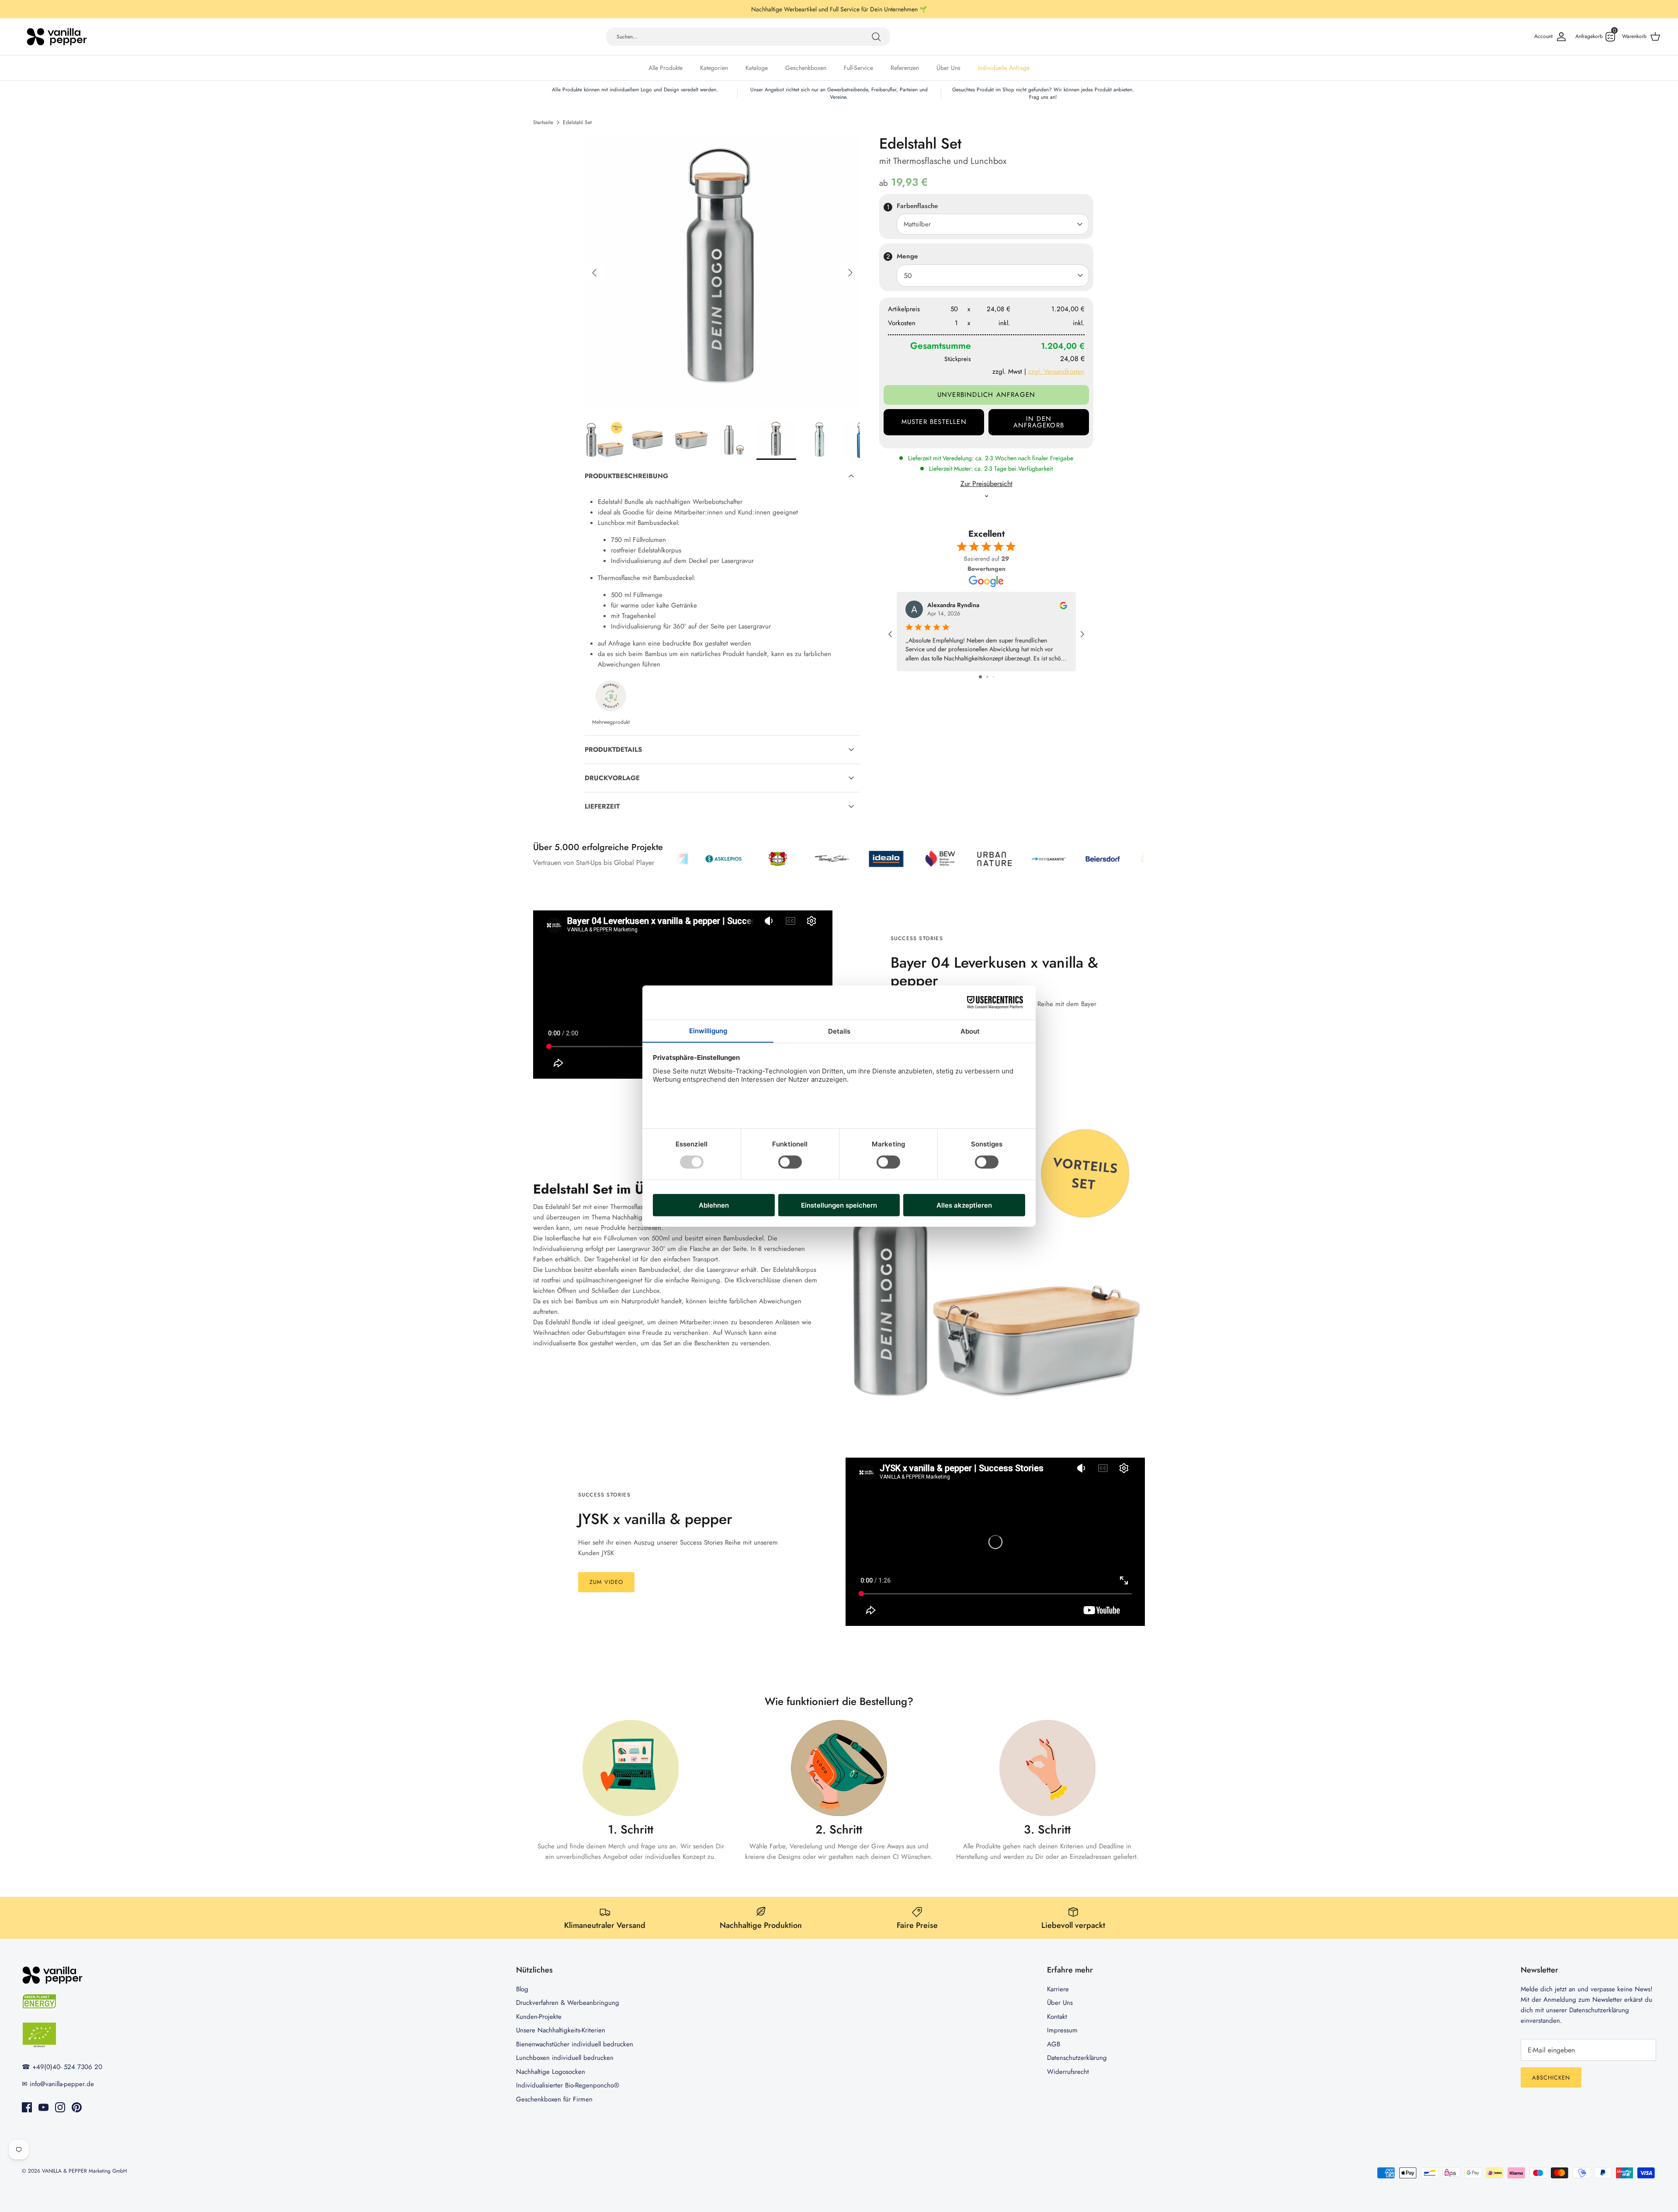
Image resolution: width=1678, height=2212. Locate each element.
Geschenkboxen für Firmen (554, 2099)
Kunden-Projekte (539, 2017)
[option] (722, 273)
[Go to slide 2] (987, 677)
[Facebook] (27, 2107)
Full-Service (858, 68)
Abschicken (1551, 2078)
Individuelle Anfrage (1004, 68)
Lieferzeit (602, 806)
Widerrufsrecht (1068, 2072)
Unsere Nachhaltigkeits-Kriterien (561, 2030)
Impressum (1062, 2030)
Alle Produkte (666, 68)
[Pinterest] (77, 2107)
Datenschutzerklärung (1077, 2058)
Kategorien (714, 68)
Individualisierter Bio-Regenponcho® (568, 2085)
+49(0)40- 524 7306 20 (67, 2067)
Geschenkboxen (806, 68)
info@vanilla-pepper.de (62, 2084)
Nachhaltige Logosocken (551, 2072)
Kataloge (757, 68)
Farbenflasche (917, 206)
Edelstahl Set (577, 122)
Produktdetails (613, 750)
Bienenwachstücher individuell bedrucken (575, 2044)
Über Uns (948, 68)
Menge (907, 256)
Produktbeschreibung (626, 476)
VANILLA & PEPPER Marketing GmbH (85, 2171)
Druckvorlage (612, 778)
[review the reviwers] (1063, 605)
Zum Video (606, 1582)
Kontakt (1057, 2017)
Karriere (1058, 1989)
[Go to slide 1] (980, 677)
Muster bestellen (934, 422)
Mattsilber (917, 224)
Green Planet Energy (910, 9)
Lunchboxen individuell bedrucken (565, 2058)
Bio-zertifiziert (786, 9)
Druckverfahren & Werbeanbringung (568, 2003)
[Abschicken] (876, 37)
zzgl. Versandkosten (1056, 372)
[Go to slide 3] (993, 677)
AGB (1054, 2044)
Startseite (543, 122)
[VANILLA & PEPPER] (57, 37)
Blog (522, 1989)
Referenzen (905, 68)
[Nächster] (850, 273)
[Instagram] (60, 2107)
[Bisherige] (594, 273)
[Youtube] (43, 2107)
